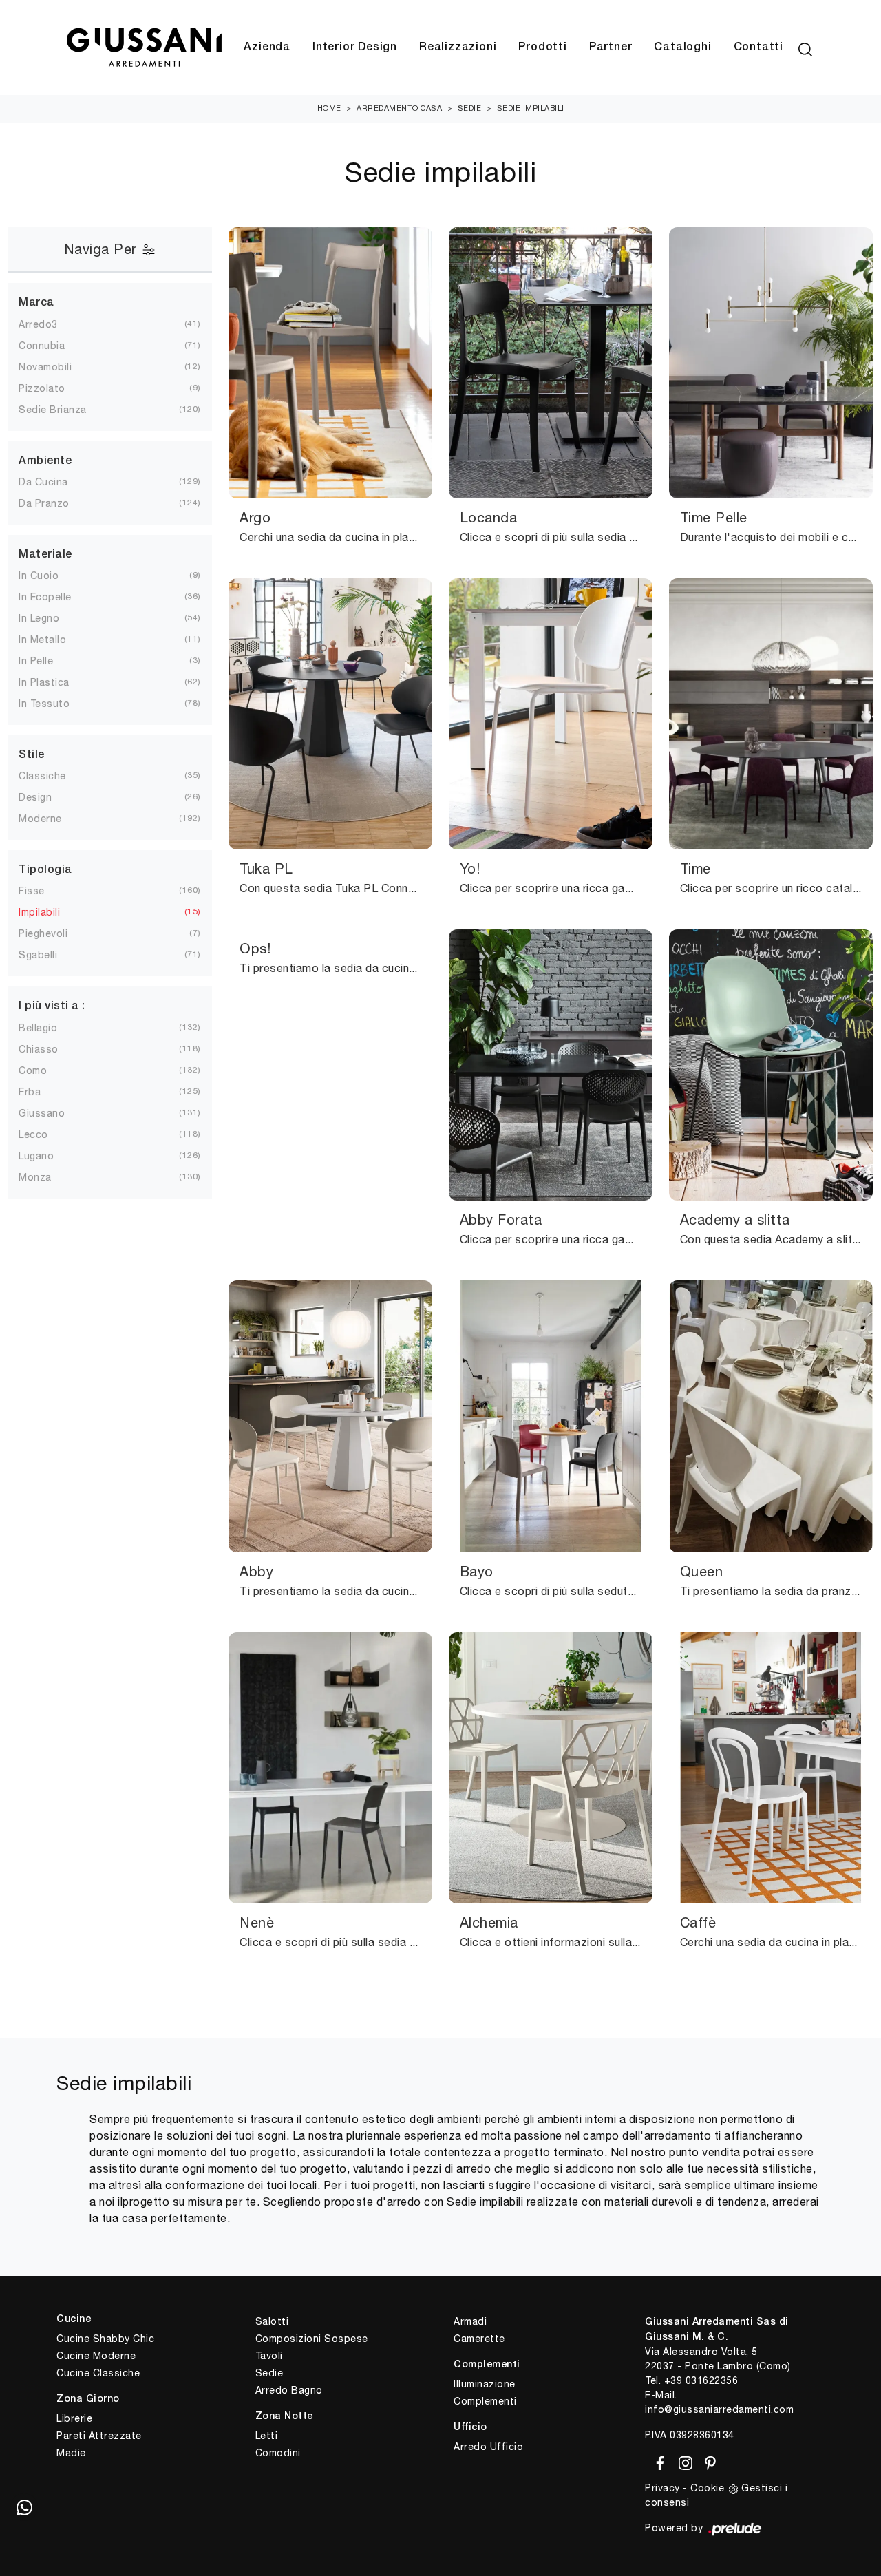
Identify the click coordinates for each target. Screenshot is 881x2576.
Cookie (707, 2488)
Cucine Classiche (98, 2373)
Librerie (74, 2418)
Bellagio (38, 1028)
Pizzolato (42, 388)
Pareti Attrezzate (99, 2436)
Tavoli (269, 2356)
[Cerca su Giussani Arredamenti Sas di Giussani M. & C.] (805, 47)
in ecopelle (45, 597)
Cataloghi (682, 47)
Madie (71, 2453)
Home (329, 108)
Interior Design (355, 47)
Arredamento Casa (399, 108)
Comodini (278, 2453)
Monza (35, 1177)
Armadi (470, 2321)
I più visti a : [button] (52, 1006)
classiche (42, 776)
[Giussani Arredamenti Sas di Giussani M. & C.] (144, 48)
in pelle (36, 661)
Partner (611, 47)
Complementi (485, 2401)
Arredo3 (38, 324)
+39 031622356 (701, 2380)
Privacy (662, 2488)
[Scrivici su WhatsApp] (24, 2507)
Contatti (758, 47)
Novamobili (45, 367)
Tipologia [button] (45, 870)
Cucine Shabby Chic (105, 2339)
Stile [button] (32, 755)
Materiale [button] (45, 555)
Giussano (42, 1113)
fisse (32, 891)
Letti (267, 2436)
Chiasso (39, 1049)
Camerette (479, 2339)
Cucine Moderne (96, 2356)
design (35, 797)
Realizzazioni (458, 47)
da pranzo (44, 503)
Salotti (272, 2321)
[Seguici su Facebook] (658, 2460)
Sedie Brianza (53, 410)
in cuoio (39, 576)
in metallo (42, 640)
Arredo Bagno (289, 2390)
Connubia (42, 346)
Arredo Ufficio (488, 2447)
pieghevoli (43, 933)
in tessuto (44, 704)
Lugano (36, 1156)
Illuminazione (485, 2384)
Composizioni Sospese (312, 2339)
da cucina (43, 482)
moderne (40, 819)
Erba (30, 1092)
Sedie (470, 108)
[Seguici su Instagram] (683, 2460)
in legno (39, 618)
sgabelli (38, 955)
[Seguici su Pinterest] (706, 2460)
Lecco (33, 1134)
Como (33, 1070)
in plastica (44, 682)
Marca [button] (36, 303)
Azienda (267, 47)
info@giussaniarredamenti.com (719, 2409)
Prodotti (542, 47)
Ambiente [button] (45, 461)
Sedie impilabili (531, 108)
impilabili (39, 912)
